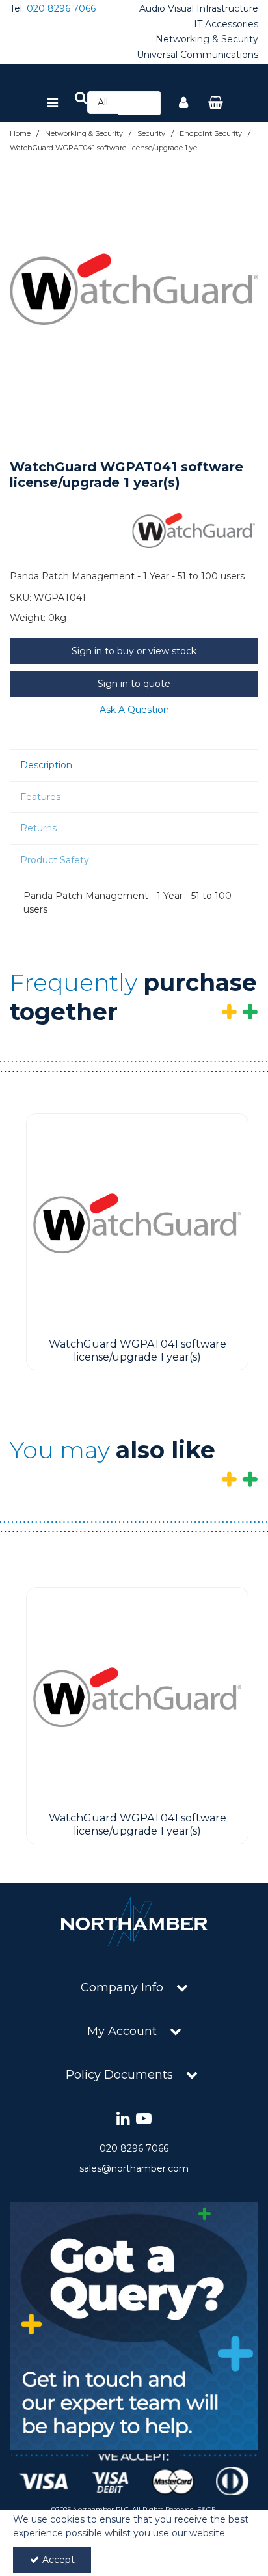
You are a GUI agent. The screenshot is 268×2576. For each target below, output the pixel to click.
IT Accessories (226, 24)
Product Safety (55, 860)
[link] (123, 2119)
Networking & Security (207, 39)
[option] (134, 289)
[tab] (134, 766)
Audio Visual (167, 9)
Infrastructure (227, 9)
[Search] (147, 103)
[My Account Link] (183, 104)
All (103, 102)
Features (40, 797)
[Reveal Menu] (52, 104)
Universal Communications (197, 55)
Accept (59, 2560)
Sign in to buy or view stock (134, 651)
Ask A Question (134, 710)
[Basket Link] (216, 104)
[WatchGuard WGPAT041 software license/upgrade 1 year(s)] (137, 1223)
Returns (38, 828)
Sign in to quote (134, 684)
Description (46, 765)
